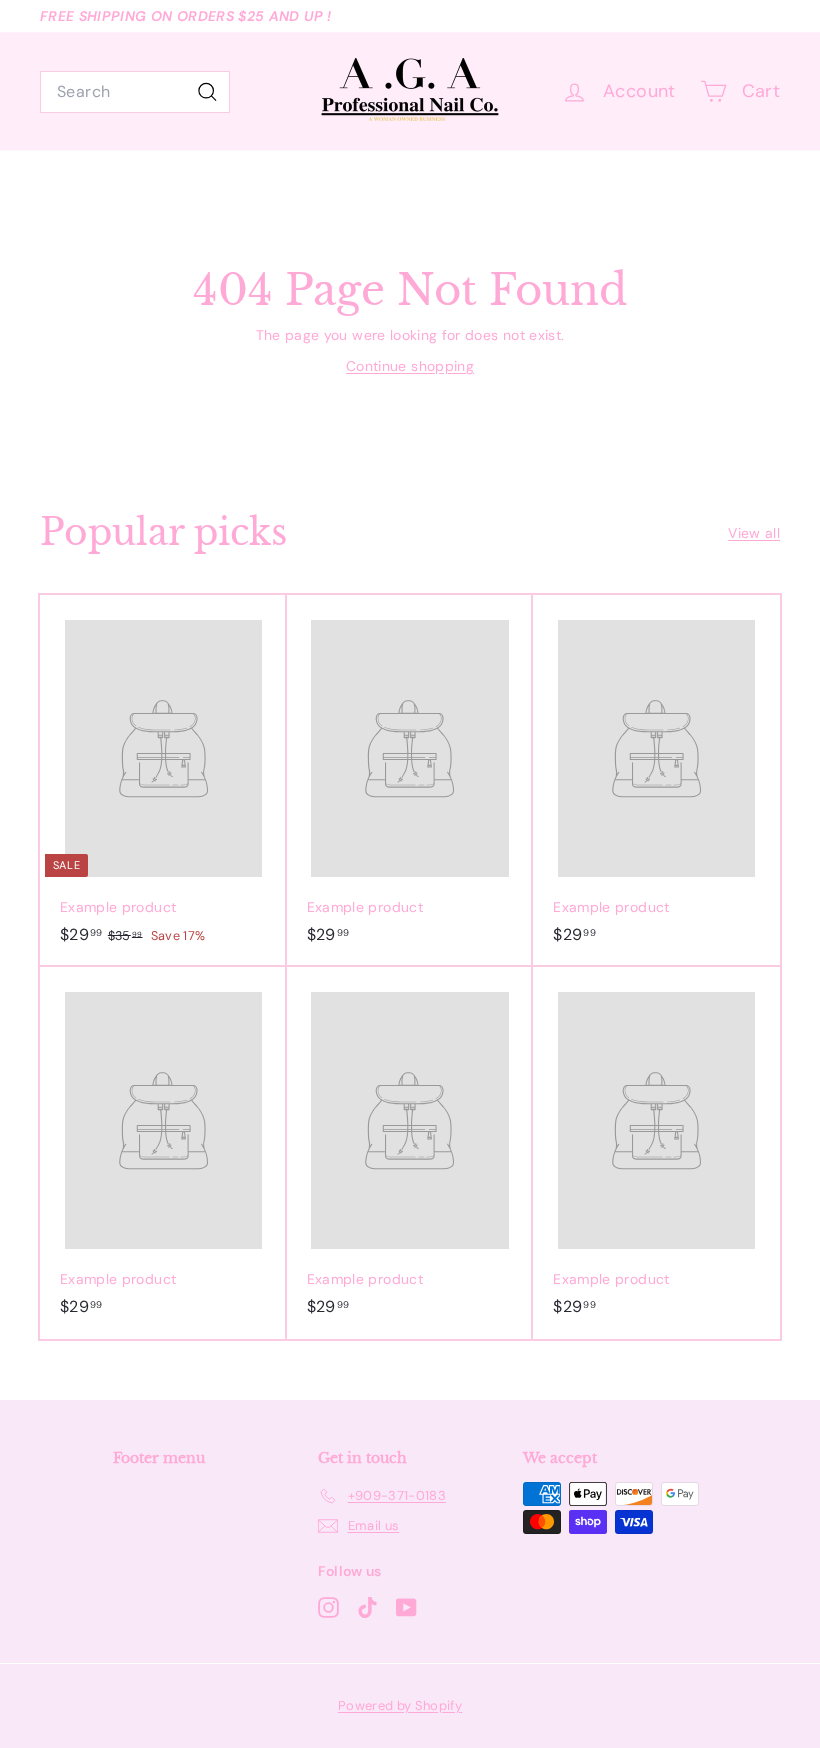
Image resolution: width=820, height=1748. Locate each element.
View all (754, 533)
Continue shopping (410, 366)
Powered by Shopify (400, 1705)
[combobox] (135, 92)
